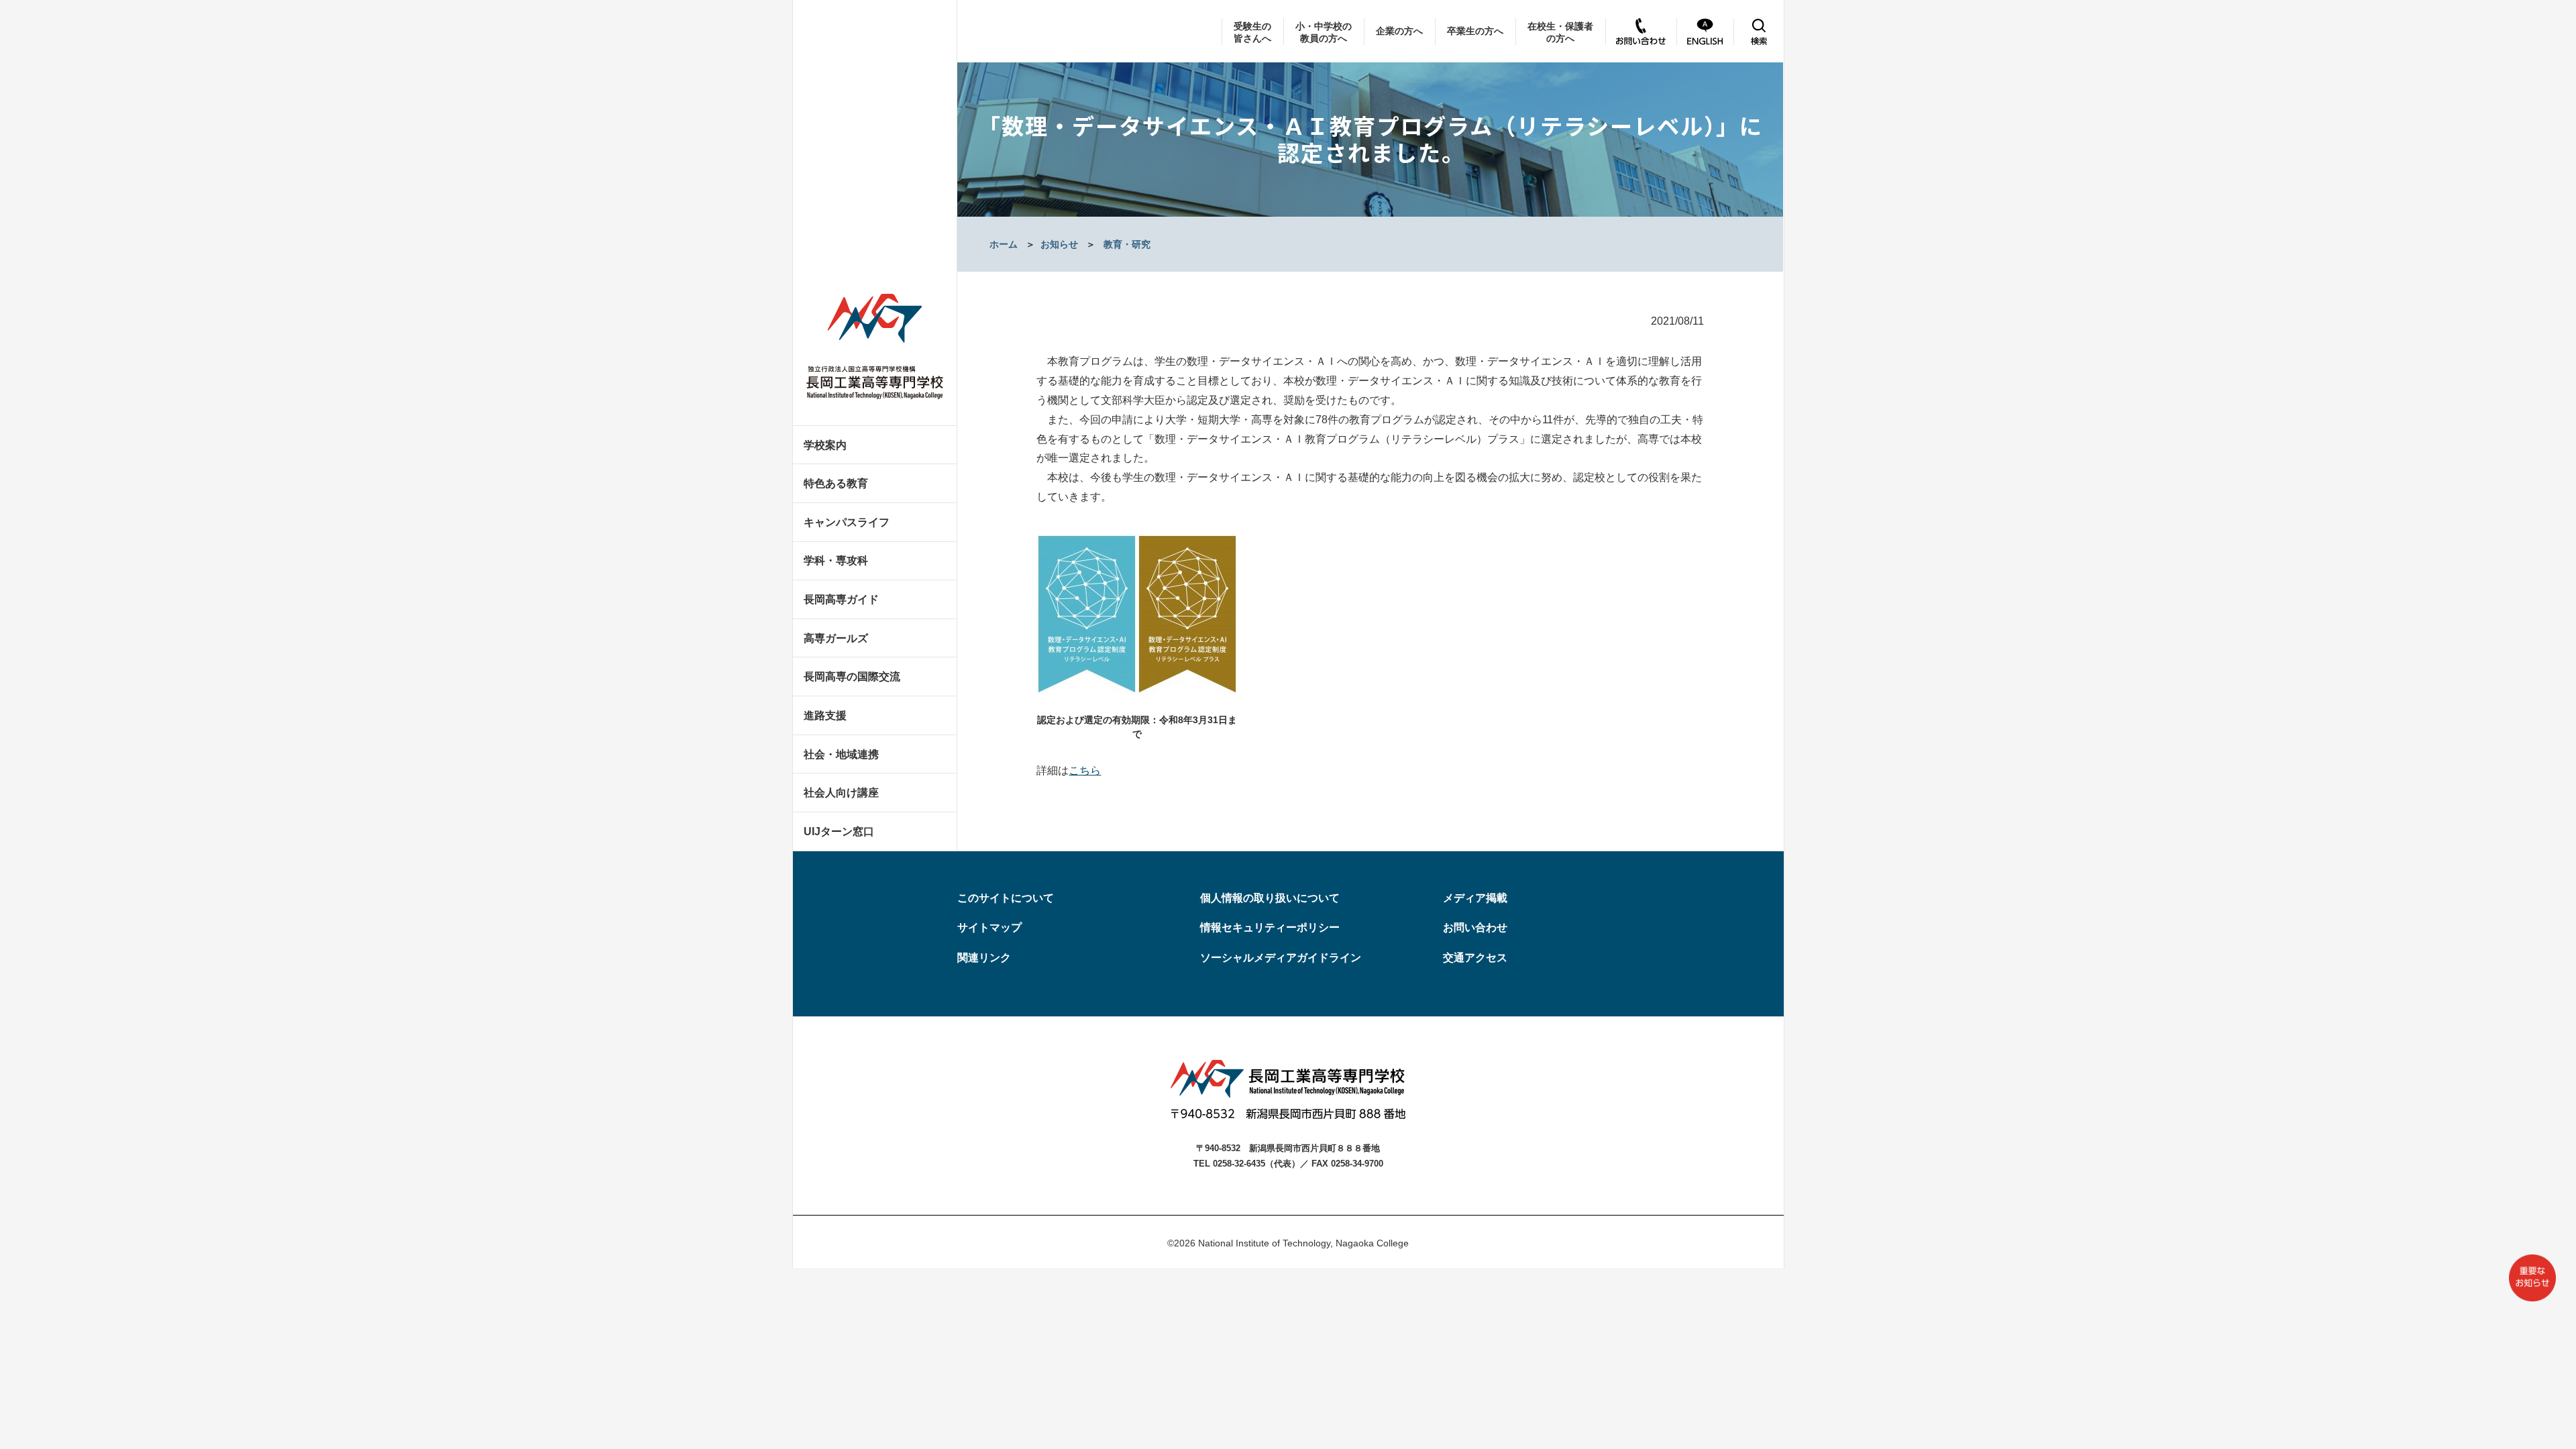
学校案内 (825, 445)
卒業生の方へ (1475, 31)
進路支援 (825, 715)
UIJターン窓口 (839, 831)
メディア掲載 (1475, 898)
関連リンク (984, 958)
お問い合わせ (1475, 927)
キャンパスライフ (847, 522)
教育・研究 (1127, 244)
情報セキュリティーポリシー (1270, 927)
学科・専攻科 (836, 560)
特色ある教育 (836, 483)
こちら (1085, 770)
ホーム (1004, 244)
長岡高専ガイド (841, 599)
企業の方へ (1399, 31)
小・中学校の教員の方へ (1324, 32)
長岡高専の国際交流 (852, 677)
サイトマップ (989, 927)
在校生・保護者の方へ (1560, 32)
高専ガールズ (836, 638)
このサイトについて (1006, 898)
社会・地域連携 (841, 754)
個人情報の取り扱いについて (1270, 898)
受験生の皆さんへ (1252, 32)
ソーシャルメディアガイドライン (1281, 958)
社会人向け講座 (841, 793)
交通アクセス (1475, 958)
